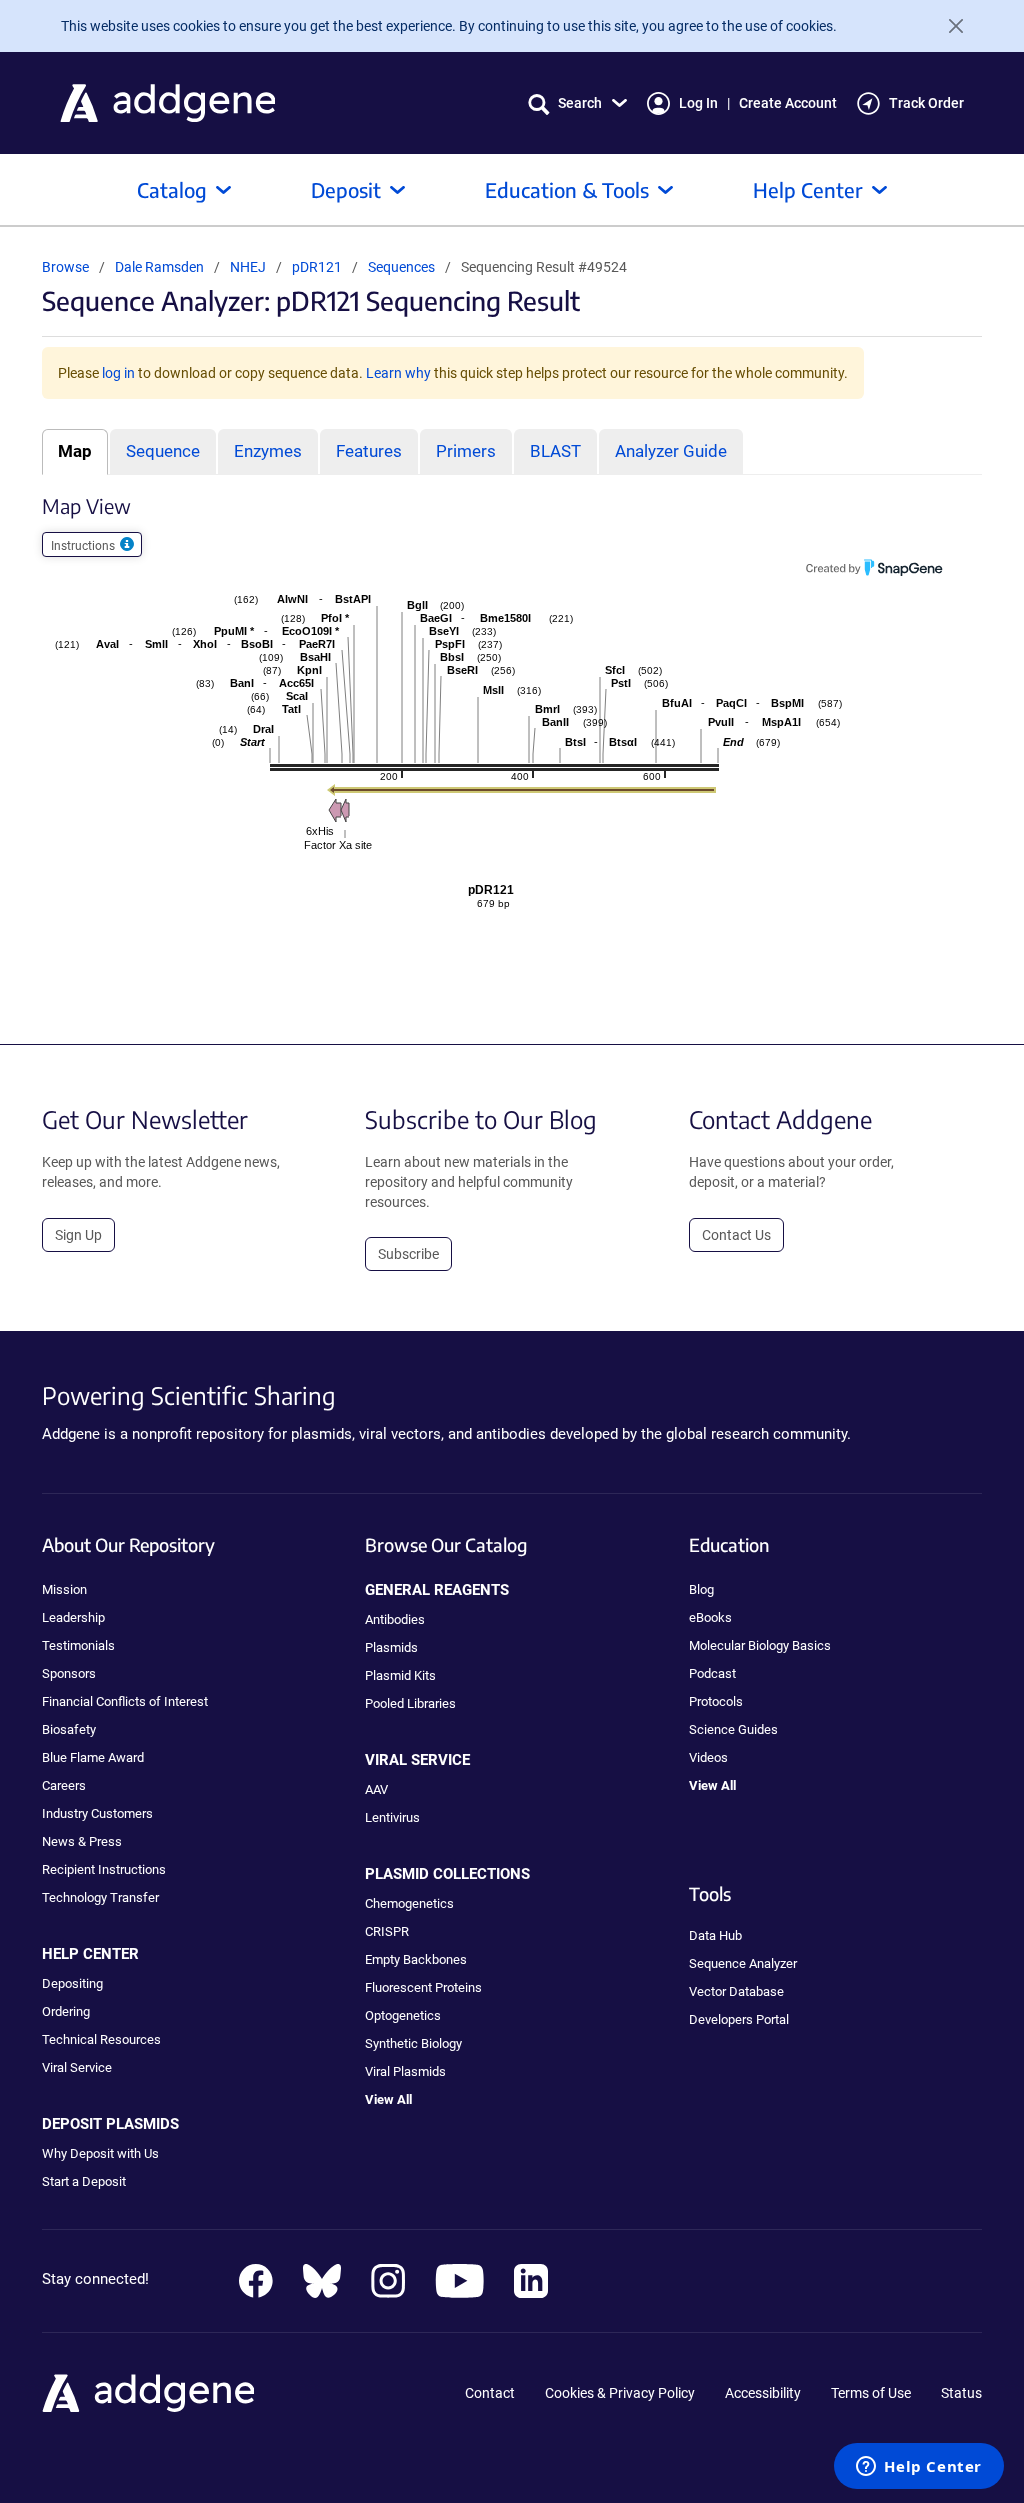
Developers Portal (739, 2019)
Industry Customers (97, 1813)
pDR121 (318, 267)
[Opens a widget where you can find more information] (919, 2468)
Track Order (926, 103)
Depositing (72, 1983)
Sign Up (78, 1235)
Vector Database (736, 1991)
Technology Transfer (100, 1897)
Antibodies (395, 1619)
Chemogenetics (409, 1903)
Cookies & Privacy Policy (620, 2393)
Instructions (84, 546)
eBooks (710, 1617)
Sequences (401, 267)
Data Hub (715, 1935)
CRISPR (387, 1931)
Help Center (808, 189)
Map (75, 451)
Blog (701, 1589)
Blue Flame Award (93, 1757)
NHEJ (249, 267)
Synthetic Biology (413, 2043)
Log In (698, 103)
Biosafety (69, 1729)
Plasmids (391, 1647)
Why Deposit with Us (100, 2153)
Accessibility (763, 2393)
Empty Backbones (416, 1959)
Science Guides (733, 1729)
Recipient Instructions (104, 1869)
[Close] (948, 26)
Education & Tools (567, 189)
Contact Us (736, 1235)
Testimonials (78, 1645)
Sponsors (69, 1673)
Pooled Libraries (410, 1703)
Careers (64, 1785)
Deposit (346, 189)
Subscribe (408, 1254)
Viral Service (77, 2067)
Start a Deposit (84, 2181)
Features (369, 451)
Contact (490, 2393)
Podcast (712, 1673)
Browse (65, 267)
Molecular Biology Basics (760, 1645)
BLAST (555, 451)
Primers (466, 451)
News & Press (82, 1841)
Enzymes (268, 451)
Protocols (716, 1701)
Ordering (66, 2011)
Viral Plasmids (405, 2071)
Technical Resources (101, 2039)
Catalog (172, 189)
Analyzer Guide (671, 451)
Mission (64, 1589)
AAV (376, 1789)
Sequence (163, 451)
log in (118, 373)
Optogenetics (403, 2015)
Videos (708, 1757)
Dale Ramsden (159, 267)
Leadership (73, 1617)
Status (961, 2393)
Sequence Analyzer (743, 1963)
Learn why (398, 373)
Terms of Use (871, 2393)
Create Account (788, 103)
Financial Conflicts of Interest (125, 1701)
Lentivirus (392, 1817)
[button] (577, 103)
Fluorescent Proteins (423, 1987)
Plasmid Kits (400, 1675)
